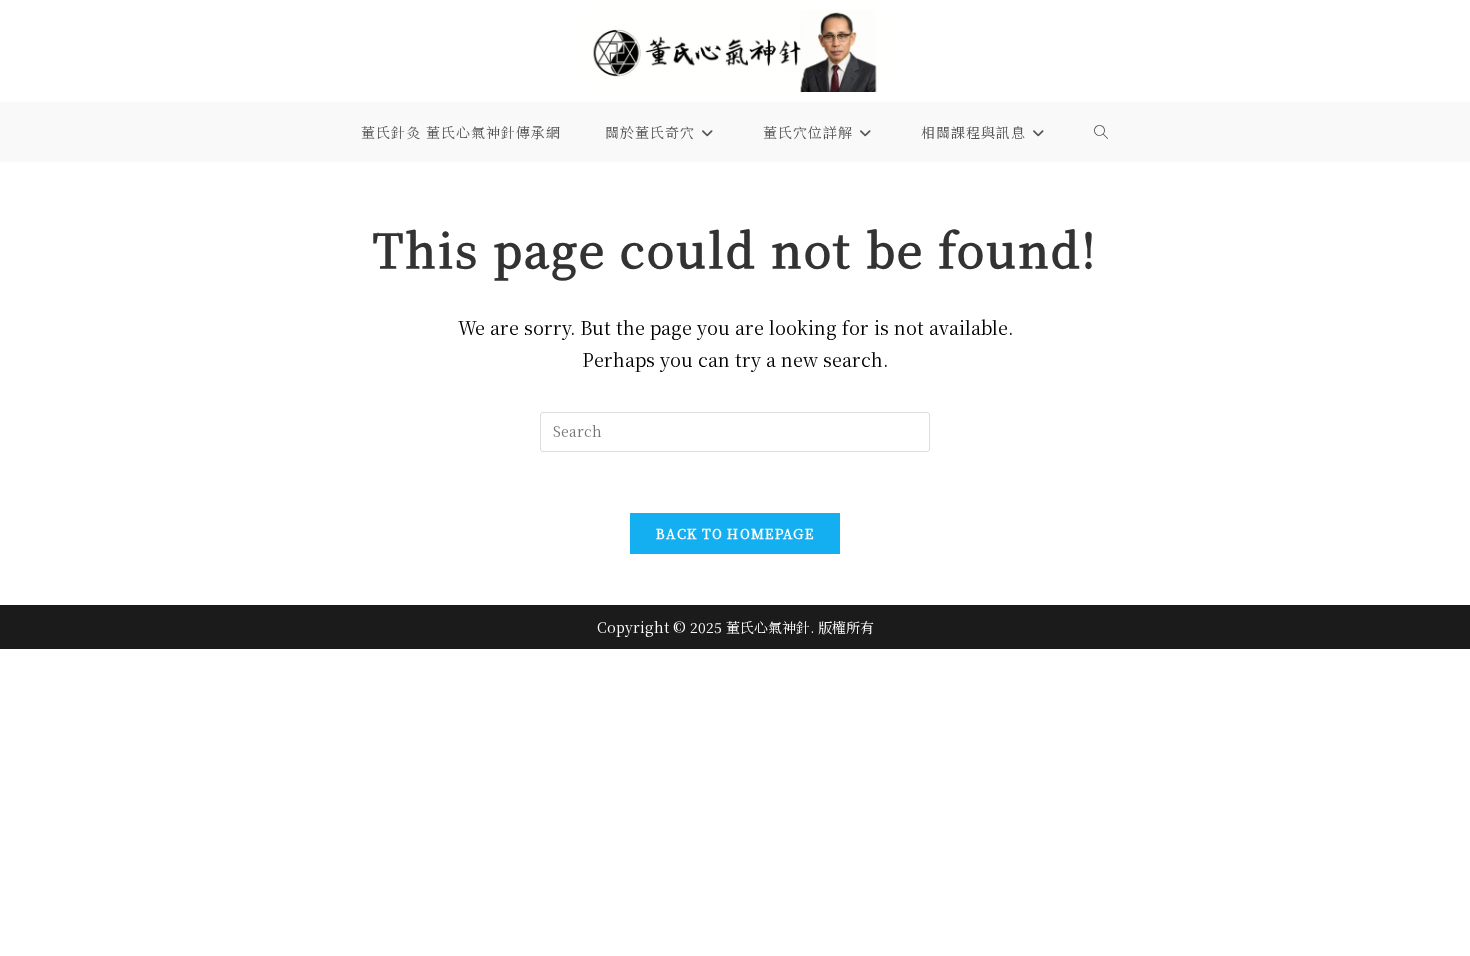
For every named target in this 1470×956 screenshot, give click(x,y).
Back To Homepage (735, 533)
